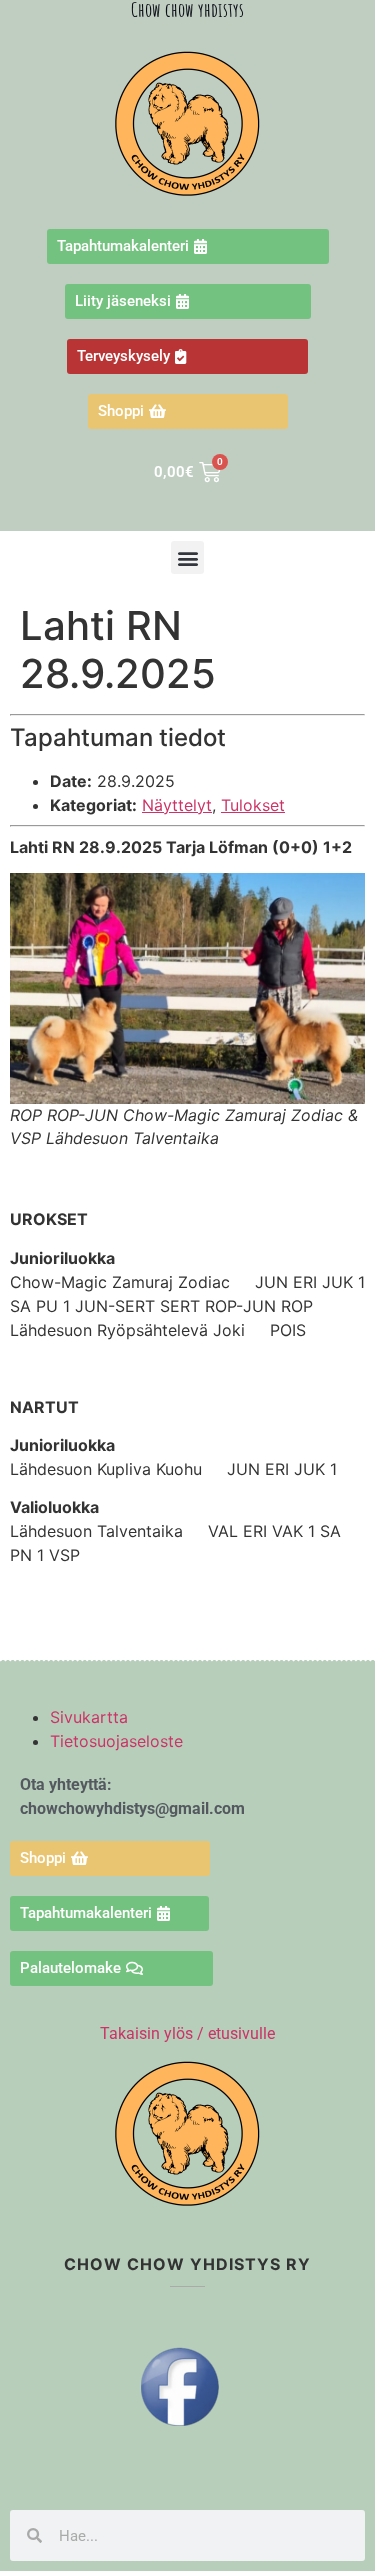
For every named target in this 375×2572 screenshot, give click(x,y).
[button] (187, 557)
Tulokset (253, 805)
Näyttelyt (177, 805)
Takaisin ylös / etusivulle (187, 2033)
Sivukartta (89, 1717)
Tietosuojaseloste (116, 1741)
